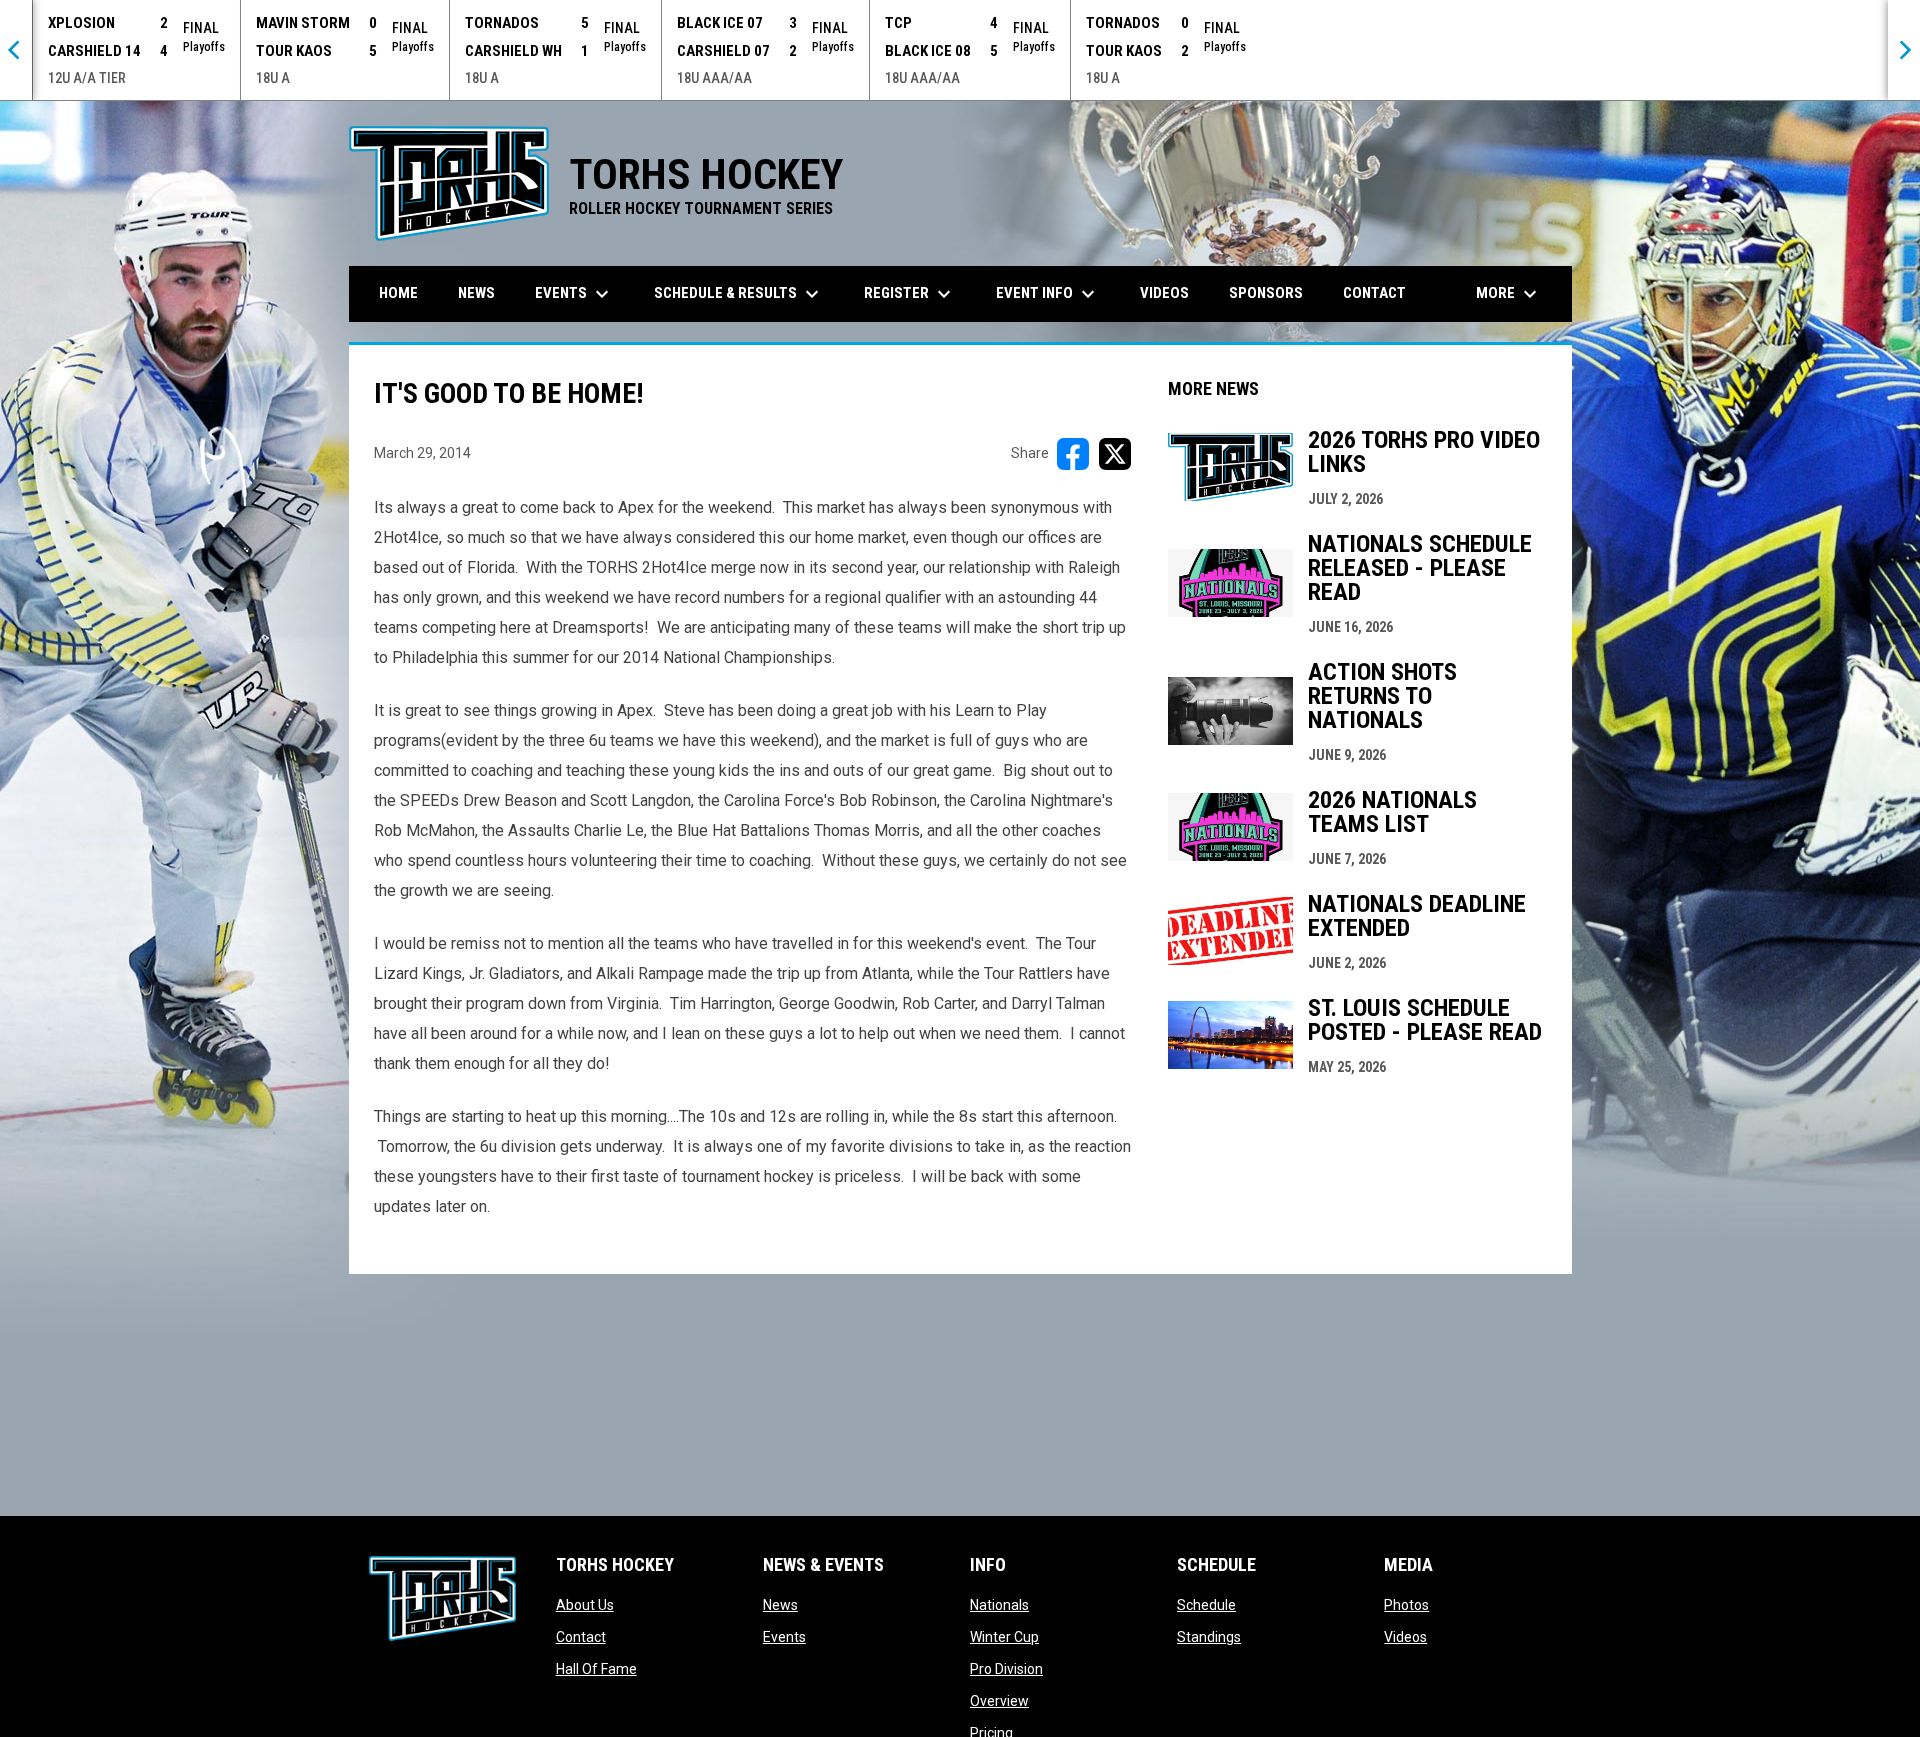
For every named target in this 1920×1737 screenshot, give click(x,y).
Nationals (999, 1605)
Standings (1209, 1637)
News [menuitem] (476, 293)
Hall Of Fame (596, 1669)
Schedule (1206, 1605)
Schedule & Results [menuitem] (739, 294)
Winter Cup (1004, 1637)
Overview (999, 1701)
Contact (581, 1637)
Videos (1405, 1637)
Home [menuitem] (398, 293)
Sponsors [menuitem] (1266, 293)
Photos (1406, 1605)
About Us (585, 1605)
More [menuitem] (1509, 294)
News (780, 1605)
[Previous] (16, 50)
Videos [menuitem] (1164, 293)
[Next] (1904, 50)
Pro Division (1006, 1669)
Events (784, 1637)
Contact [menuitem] (1374, 293)
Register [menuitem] (910, 294)
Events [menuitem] (574, 294)
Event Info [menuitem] (1048, 294)
